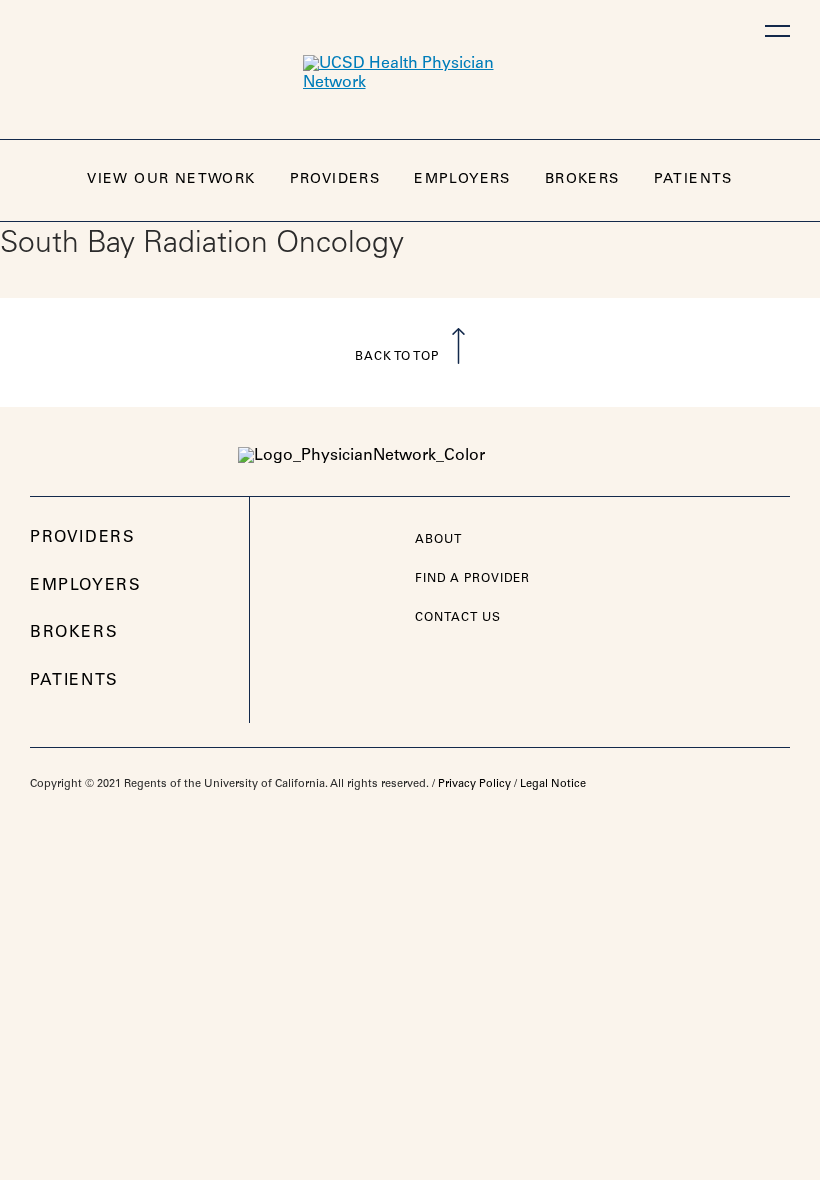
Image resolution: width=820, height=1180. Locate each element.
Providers (335, 180)
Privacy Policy (474, 784)
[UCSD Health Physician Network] (410, 74)
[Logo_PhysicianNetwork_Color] (410, 456)
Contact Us (458, 618)
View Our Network (171, 180)
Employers (462, 180)
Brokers (582, 180)
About (438, 540)
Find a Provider (472, 579)
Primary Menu (777, 31)
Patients (693, 180)
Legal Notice (553, 784)
